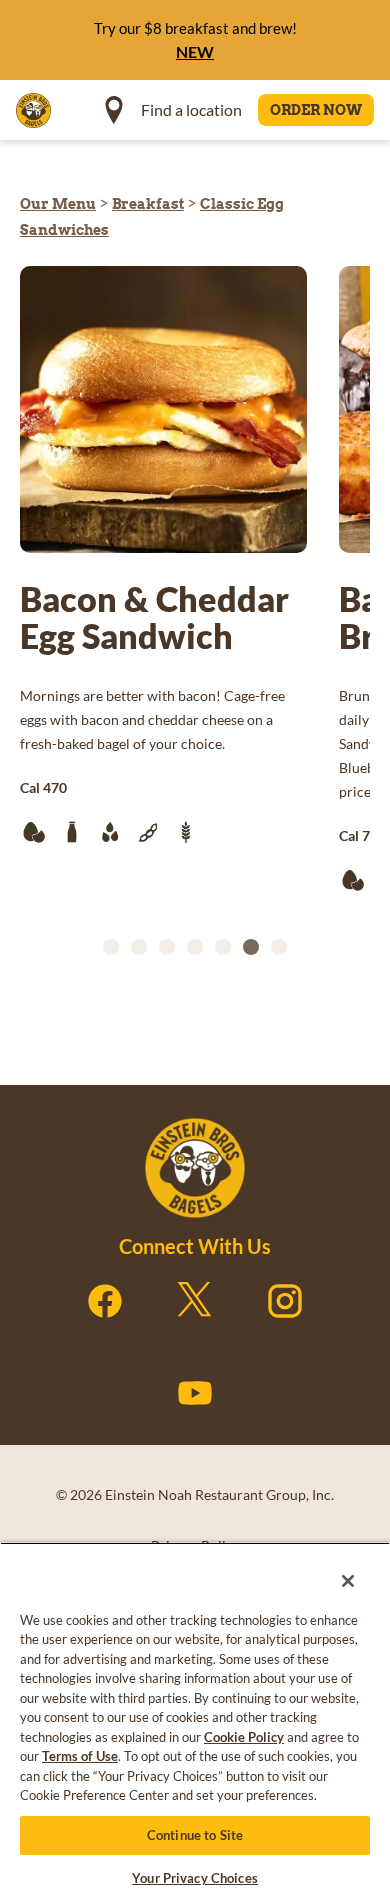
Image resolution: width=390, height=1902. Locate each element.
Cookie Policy (244, 1737)
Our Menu (58, 204)
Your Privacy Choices (195, 1878)
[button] (111, 947)
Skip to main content (124, 20)
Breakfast (148, 204)
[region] (195, 1715)
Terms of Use (80, 1756)
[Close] (334, 1568)
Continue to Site (195, 1835)
